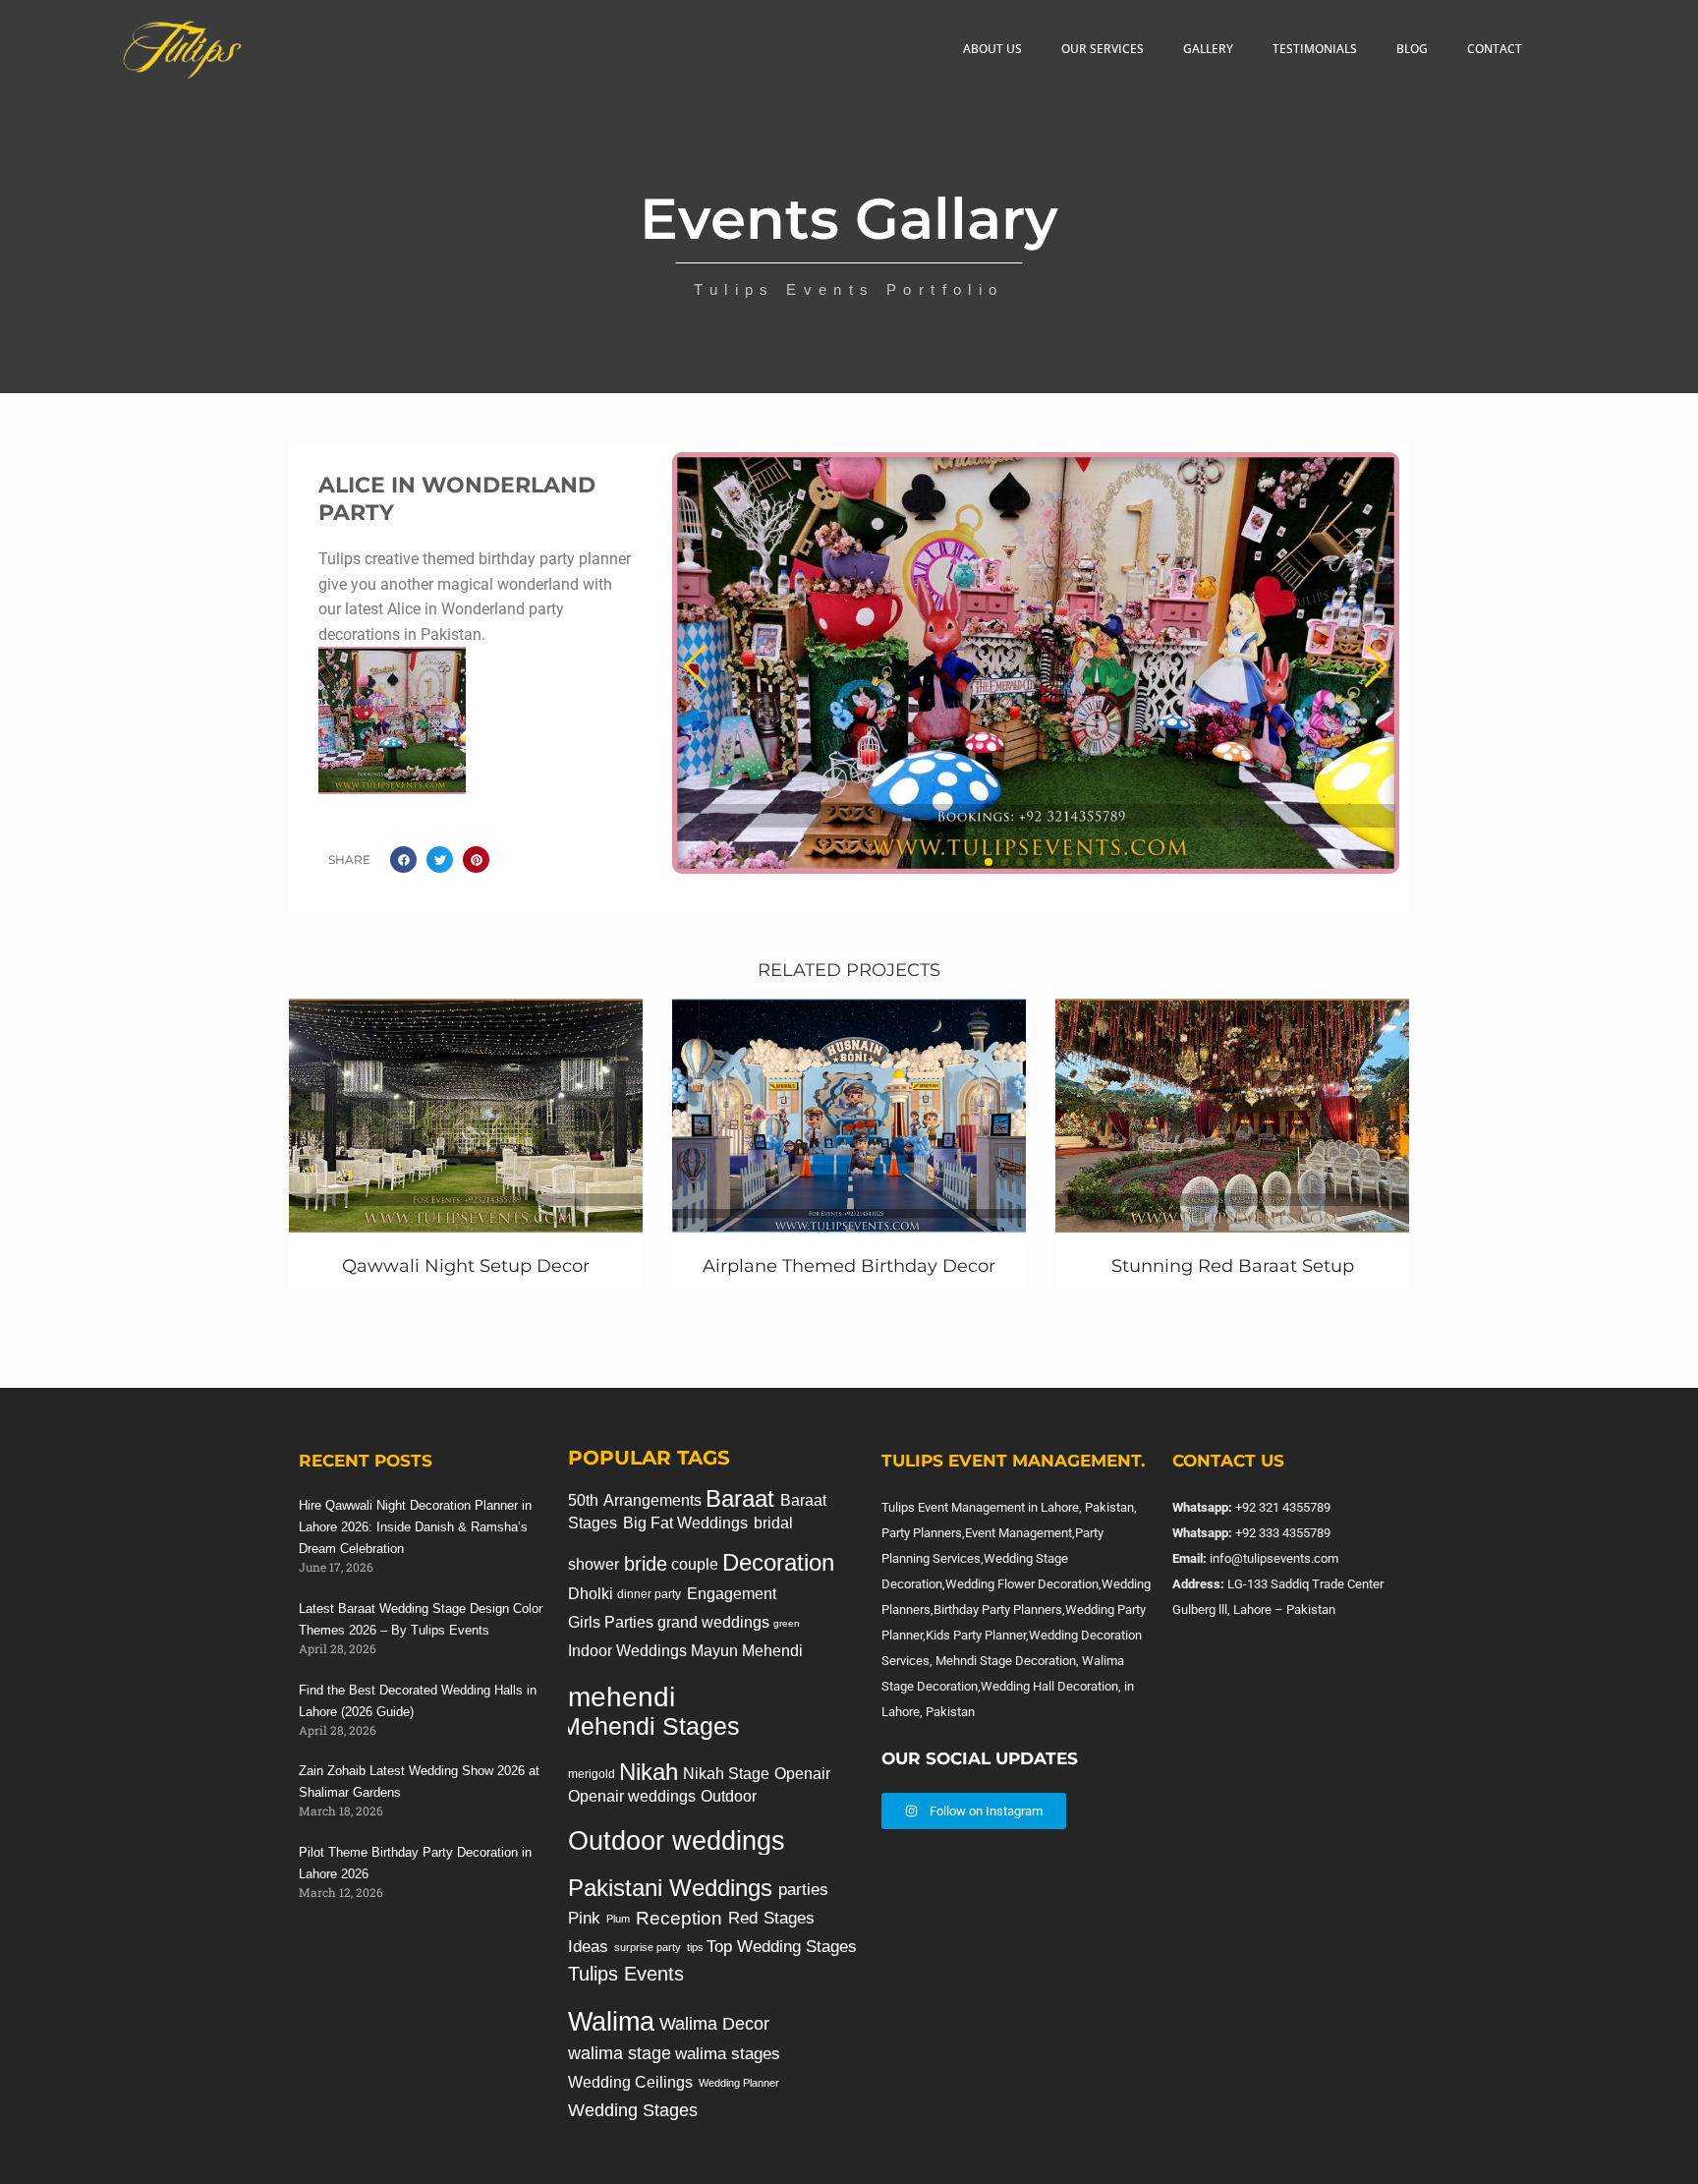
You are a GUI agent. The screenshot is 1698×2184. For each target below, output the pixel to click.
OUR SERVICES (1103, 49)
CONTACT (1495, 49)
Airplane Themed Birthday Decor (849, 1266)
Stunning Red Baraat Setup (1233, 1266)
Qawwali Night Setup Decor (466, 1266)
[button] (403, 860)
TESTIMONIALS (1315, 49)
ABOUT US (992, 49)
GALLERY (1208, 49)
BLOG (1412, 49)
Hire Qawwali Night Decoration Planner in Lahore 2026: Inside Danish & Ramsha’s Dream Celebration (415, 1527)
